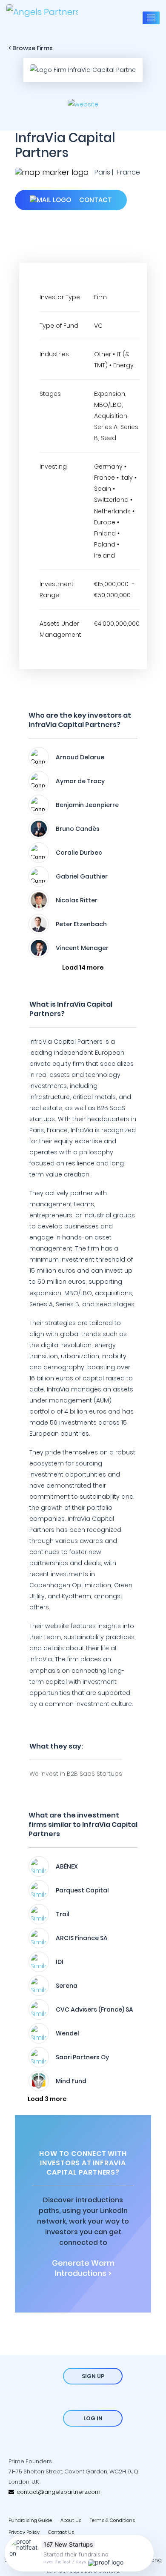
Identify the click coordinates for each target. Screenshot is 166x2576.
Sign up (93, 2376)
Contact (95, 200)
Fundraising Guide (30, 2520)
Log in (93, 2418)
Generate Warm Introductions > (83, 2268)
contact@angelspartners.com (57, 2492)
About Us (71, 2520)
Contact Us (61, 2532)
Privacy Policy (24, 2532)
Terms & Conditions (112, 2520)
